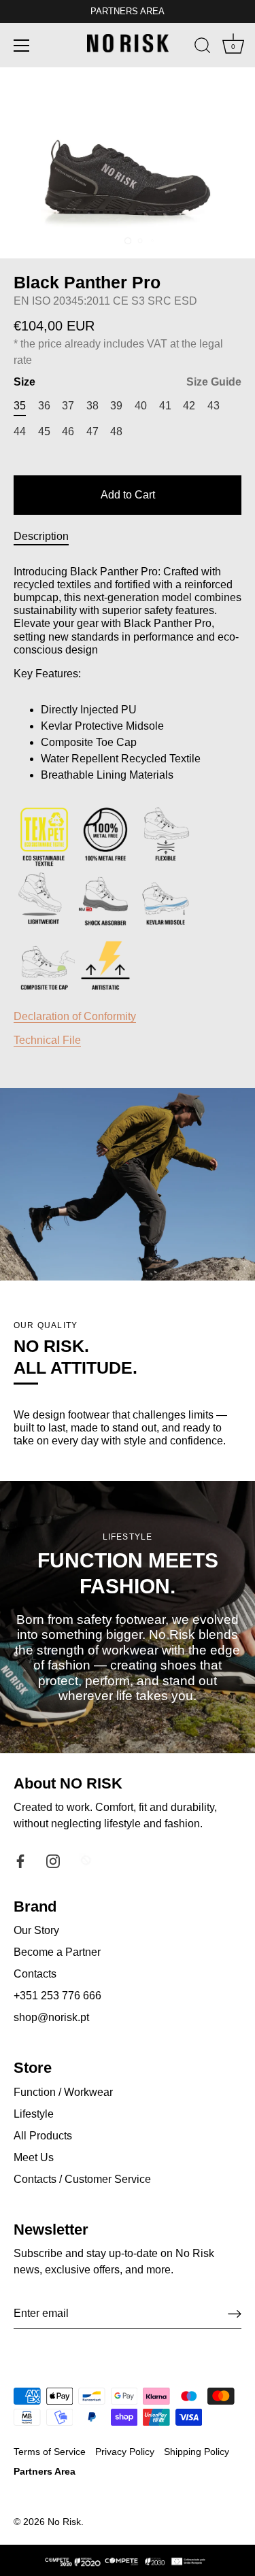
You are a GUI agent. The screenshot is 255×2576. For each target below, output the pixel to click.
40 (141, 406)
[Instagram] (53, 1860)
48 (116, 431)
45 (44, 431)
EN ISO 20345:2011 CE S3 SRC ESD (105, 301)
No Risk (64, 2522)
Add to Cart (128, 495)
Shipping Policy (197, 2452)
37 (68, 406)
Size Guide (214, 382)
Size (128, 382)
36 (44, 406)
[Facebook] (20, 1860)
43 (214, 406)
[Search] (203, 48)
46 (68, 431)
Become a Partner (57, 1952)
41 (165, 406)
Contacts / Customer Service (82, 2179)
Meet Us (34, 2157)
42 (189, 406)
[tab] (48, 537)
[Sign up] (235, 2314)
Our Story (36, 1930)
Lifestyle (34, 2114)
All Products (43, 2136)
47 (92, 431)
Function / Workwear (63, 2092)
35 (20, 406)
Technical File (47, 1040)
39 (116, 406)
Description (41, 536)
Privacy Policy (125, 2452)
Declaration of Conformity (75, 1016)
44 (20, 431)
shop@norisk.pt (51, 2017)
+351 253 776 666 (57, 1996)
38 (92, 406)
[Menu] (22, 46)
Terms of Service (50, 2452)
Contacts (35, 1974)
